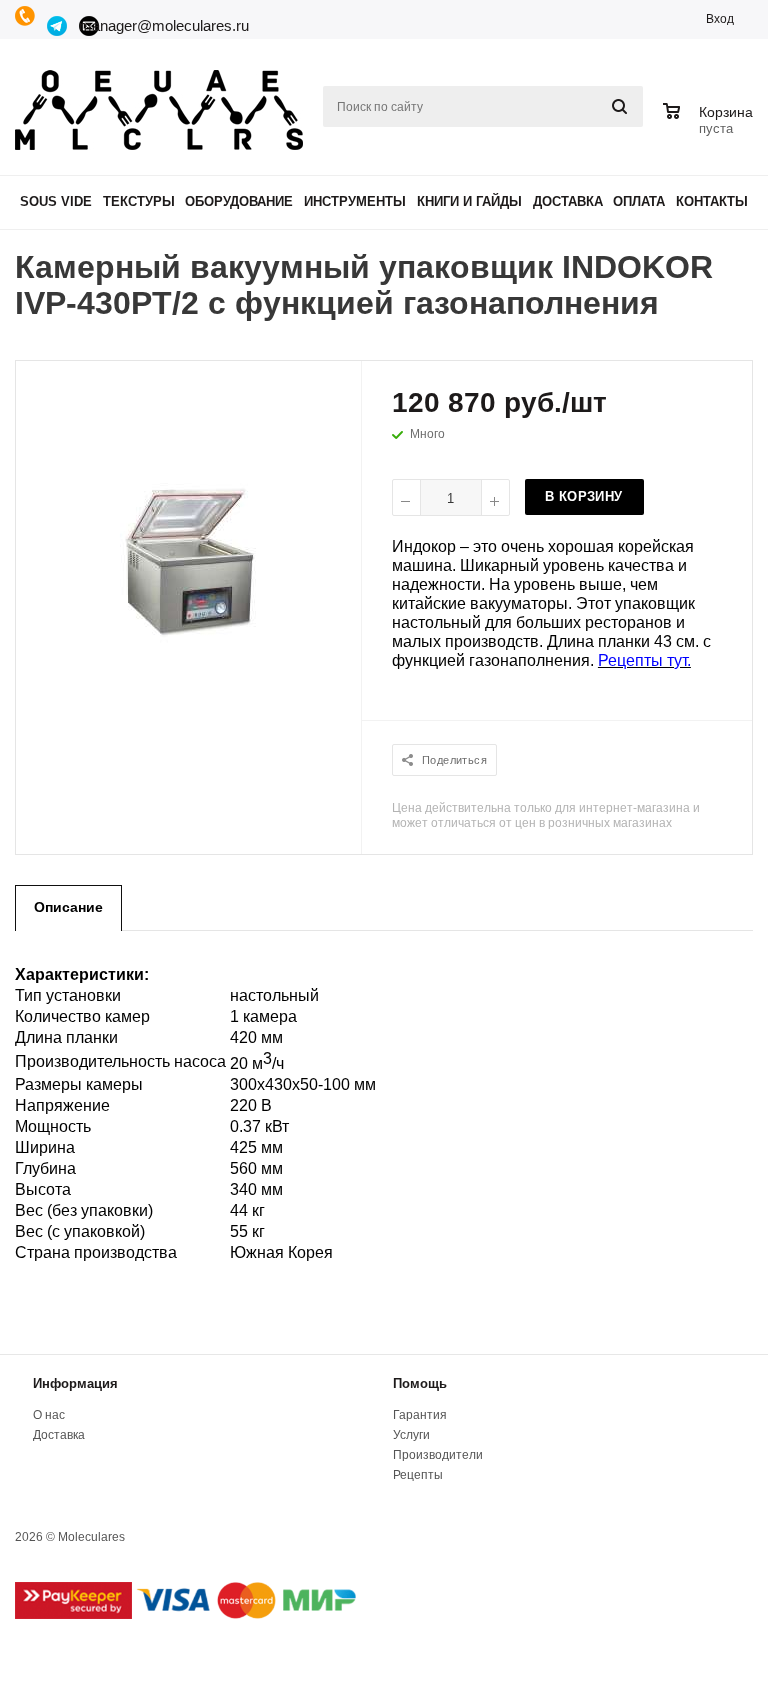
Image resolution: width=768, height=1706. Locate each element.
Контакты (712, 201)
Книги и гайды (469, 201)
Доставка (568, 201)
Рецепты (418, 1475)
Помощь (420, 1383)
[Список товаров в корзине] (710, 126)
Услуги (411, 1435)
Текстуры (139, 201)
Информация (75, 1383)
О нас (49, 1415)
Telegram (58, 26)
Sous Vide (56, 201)
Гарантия (420, 1415)
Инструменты (355, 201)
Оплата (639, 201)
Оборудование (239, 201)
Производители (438, 1455)
